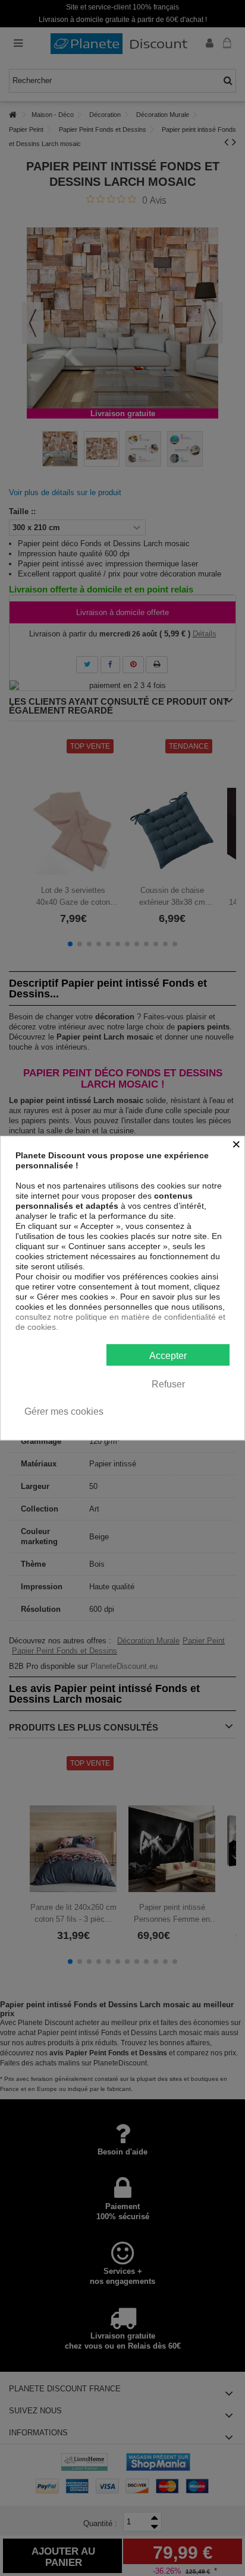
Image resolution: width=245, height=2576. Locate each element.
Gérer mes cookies (64, 1411)
